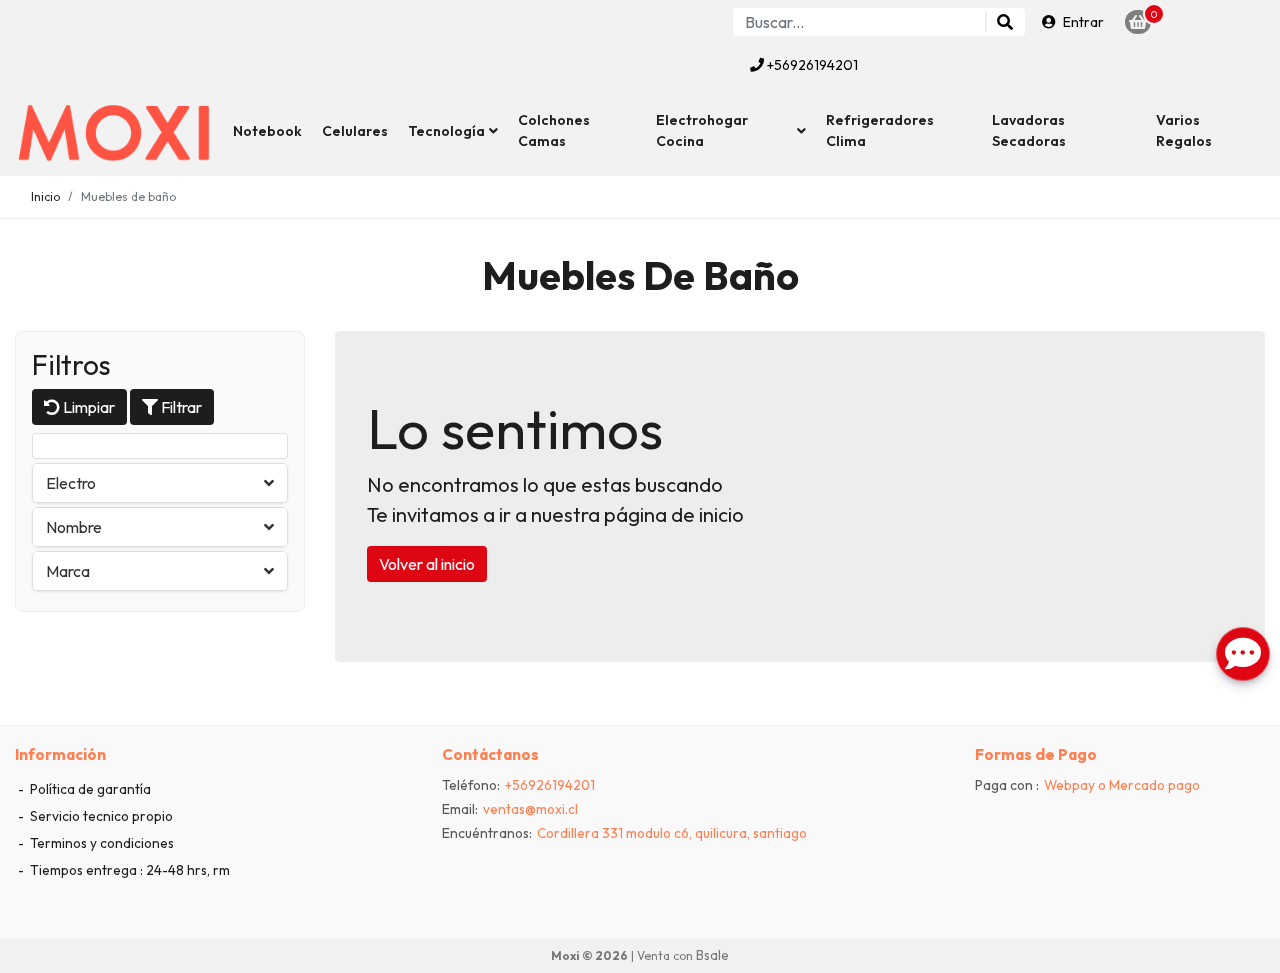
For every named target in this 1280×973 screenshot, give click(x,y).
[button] (453, 131)
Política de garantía (89, 789)
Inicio (45, 196)
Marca (68, 571)
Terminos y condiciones (100, 843)
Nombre (74, 527)
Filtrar (180, 407)
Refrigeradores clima (880, 130)
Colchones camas (554, 130)
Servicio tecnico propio (100, 816)
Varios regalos (1184, 130)
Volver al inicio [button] (427, 564)
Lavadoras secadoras (1029, 130)
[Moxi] (115, 131)
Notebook (267, 131)
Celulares (355, 131)
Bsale (712, 955)
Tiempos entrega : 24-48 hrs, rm (128, 870)
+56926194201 (811, 65)
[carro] (1138, 22)
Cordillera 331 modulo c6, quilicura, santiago (672, 833)
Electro (71, 483)
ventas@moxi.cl (530, 809)
